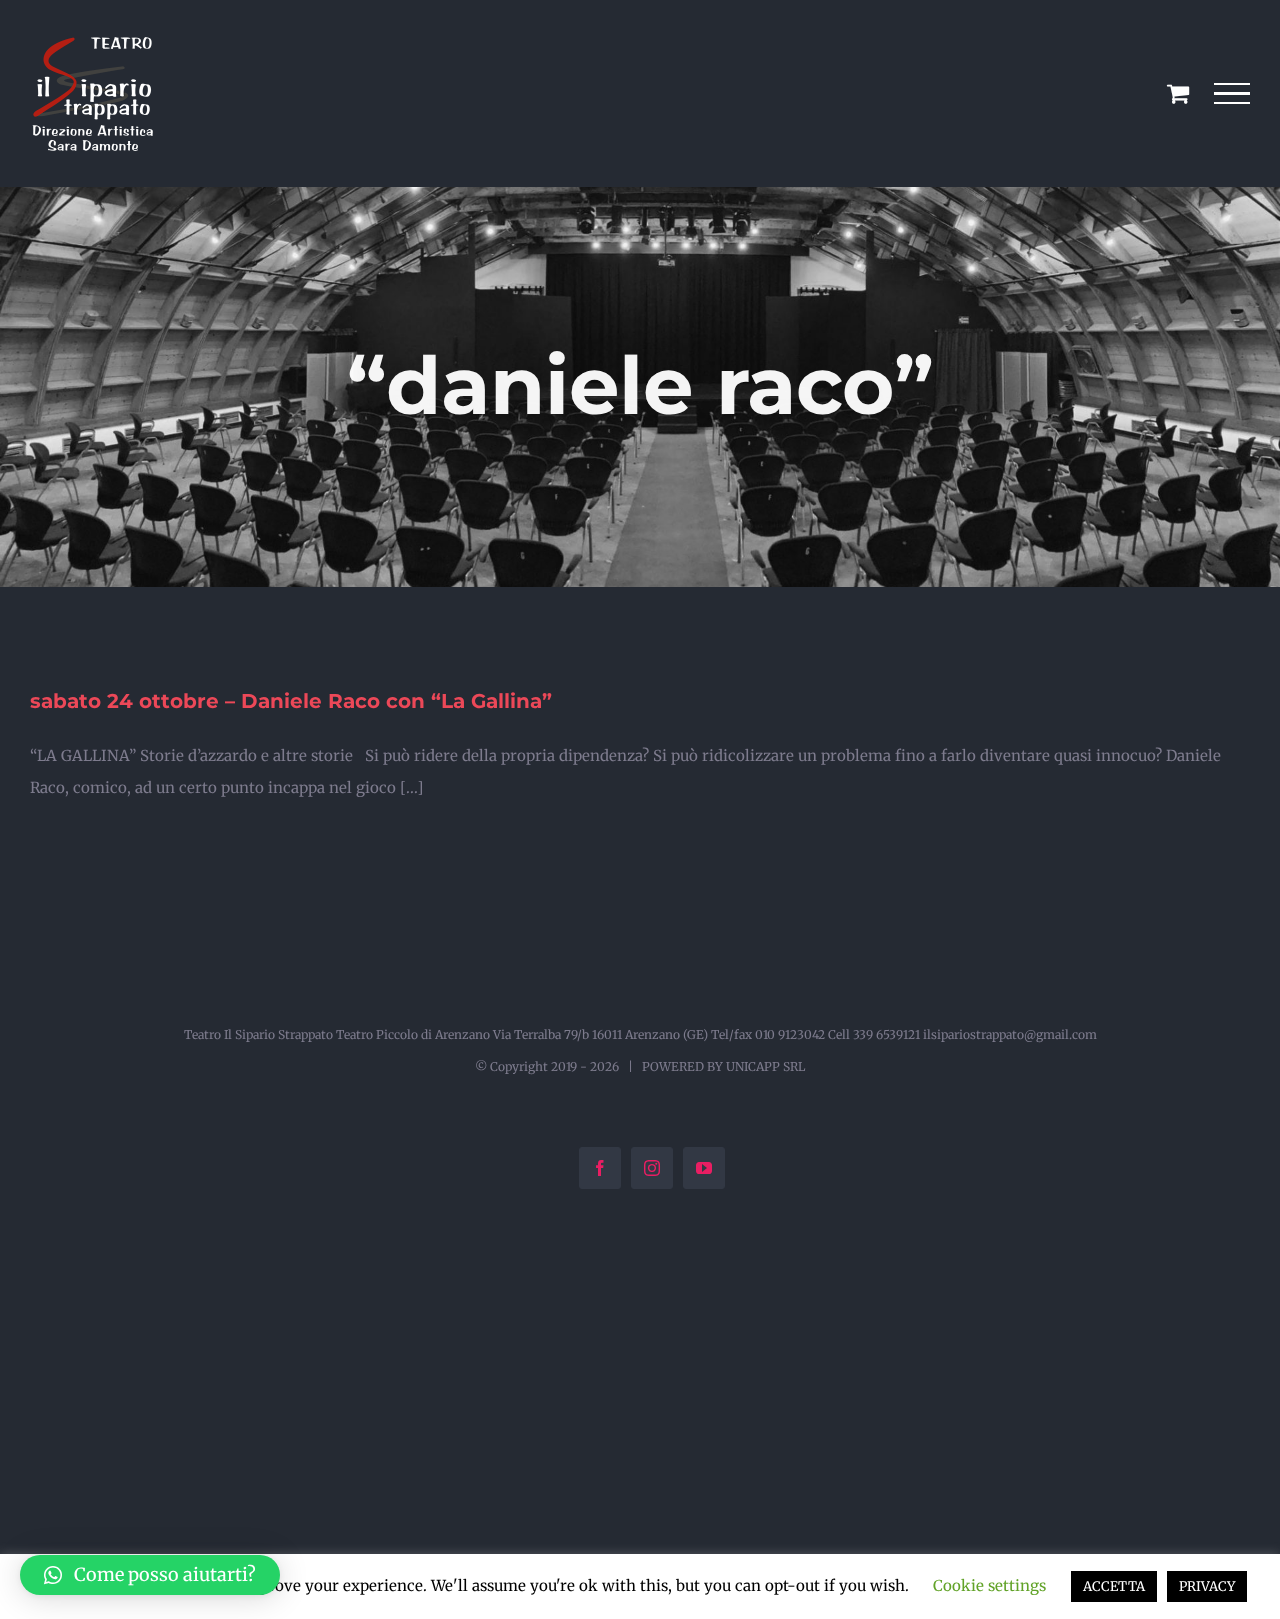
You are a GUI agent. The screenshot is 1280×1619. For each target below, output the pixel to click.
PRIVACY (1207, 1586)
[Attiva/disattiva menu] (1232, 94)
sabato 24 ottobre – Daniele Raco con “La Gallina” (291, 701)
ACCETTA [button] (1114, 1586)
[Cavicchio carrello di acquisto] (1178, 93)
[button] (150, 1575)
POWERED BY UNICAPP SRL (723, 1066)
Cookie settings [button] (989, 1585)
